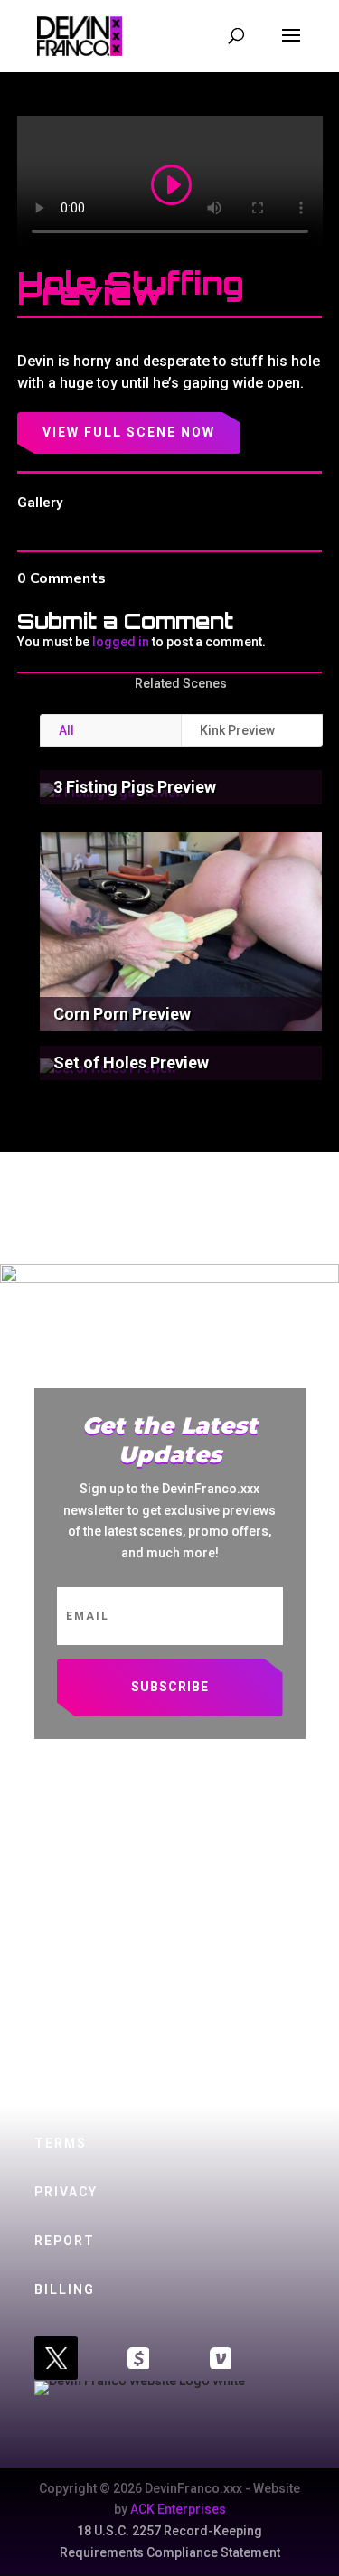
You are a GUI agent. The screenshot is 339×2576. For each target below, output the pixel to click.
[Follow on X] (56, 2358)
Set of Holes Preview (131, 1062)
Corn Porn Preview (122, 1014)
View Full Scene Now (129, 432)
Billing (65, 2289)
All (66, 730)
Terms (61, 2143)
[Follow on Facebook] (138, 2358)
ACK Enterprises (178, 2509)
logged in (121, 642)
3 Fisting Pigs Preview (135, 787)
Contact (71, 2046)
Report (65, 2241)
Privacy (66, 2192)
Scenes (64, 1852)
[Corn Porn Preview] (181, 932)
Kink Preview (237, 730)
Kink (52, 1900)
